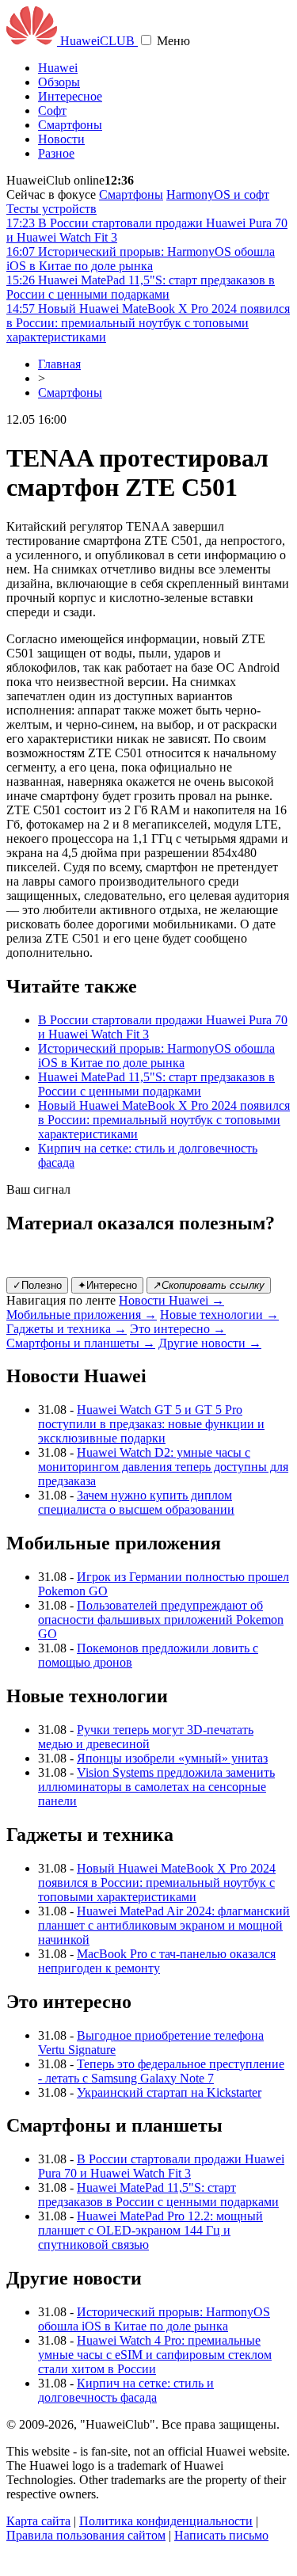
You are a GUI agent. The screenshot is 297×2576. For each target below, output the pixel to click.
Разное (56, 153)
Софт (52, 111)
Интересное (70, 96)
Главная (59, 364)
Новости (61, 139)
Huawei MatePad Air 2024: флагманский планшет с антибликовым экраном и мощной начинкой (164, 1925)
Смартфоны (70, 125)
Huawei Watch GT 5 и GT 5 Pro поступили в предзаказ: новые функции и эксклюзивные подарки (151, 1424)
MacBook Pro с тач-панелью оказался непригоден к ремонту (157, 1961)
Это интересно (178, 1329)
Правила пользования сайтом (86, 2535)
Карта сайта (38, 2521)
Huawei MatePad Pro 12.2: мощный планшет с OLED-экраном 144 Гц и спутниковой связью (150, 2230)
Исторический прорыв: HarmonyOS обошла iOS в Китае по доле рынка (156, 1056)
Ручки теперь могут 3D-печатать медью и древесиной (146, 1737)
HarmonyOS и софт (218, 194)
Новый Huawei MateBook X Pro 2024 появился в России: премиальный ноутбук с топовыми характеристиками (164, 1120)
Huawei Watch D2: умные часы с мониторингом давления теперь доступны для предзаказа (163, 1467)
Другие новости (210, 1343)
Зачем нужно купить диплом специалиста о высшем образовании (136, 1502)
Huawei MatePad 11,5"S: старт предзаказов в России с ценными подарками (156, 1084)
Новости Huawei (171, 1300)
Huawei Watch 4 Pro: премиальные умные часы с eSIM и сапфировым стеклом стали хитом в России (155, 2355)
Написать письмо (221, 2535)
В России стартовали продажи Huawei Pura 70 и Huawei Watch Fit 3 (161, 2166)
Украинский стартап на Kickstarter (169, 2092)
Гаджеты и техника (67, 1329)
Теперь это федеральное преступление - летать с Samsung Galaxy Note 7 (161, 2071)
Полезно (37, 1285)
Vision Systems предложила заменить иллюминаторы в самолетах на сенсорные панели (156, 1787)
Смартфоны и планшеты (81, 1343)
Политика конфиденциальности (166, 2521)
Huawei (58, 68)
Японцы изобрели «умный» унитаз (172, 1758)
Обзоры (59, 82)
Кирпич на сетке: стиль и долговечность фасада (126, 2390)
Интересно (107, 1285)
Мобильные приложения (82, 1315)
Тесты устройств (51, 209)
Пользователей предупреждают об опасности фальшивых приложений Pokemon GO (161, 1620)
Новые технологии (219, 1315)
